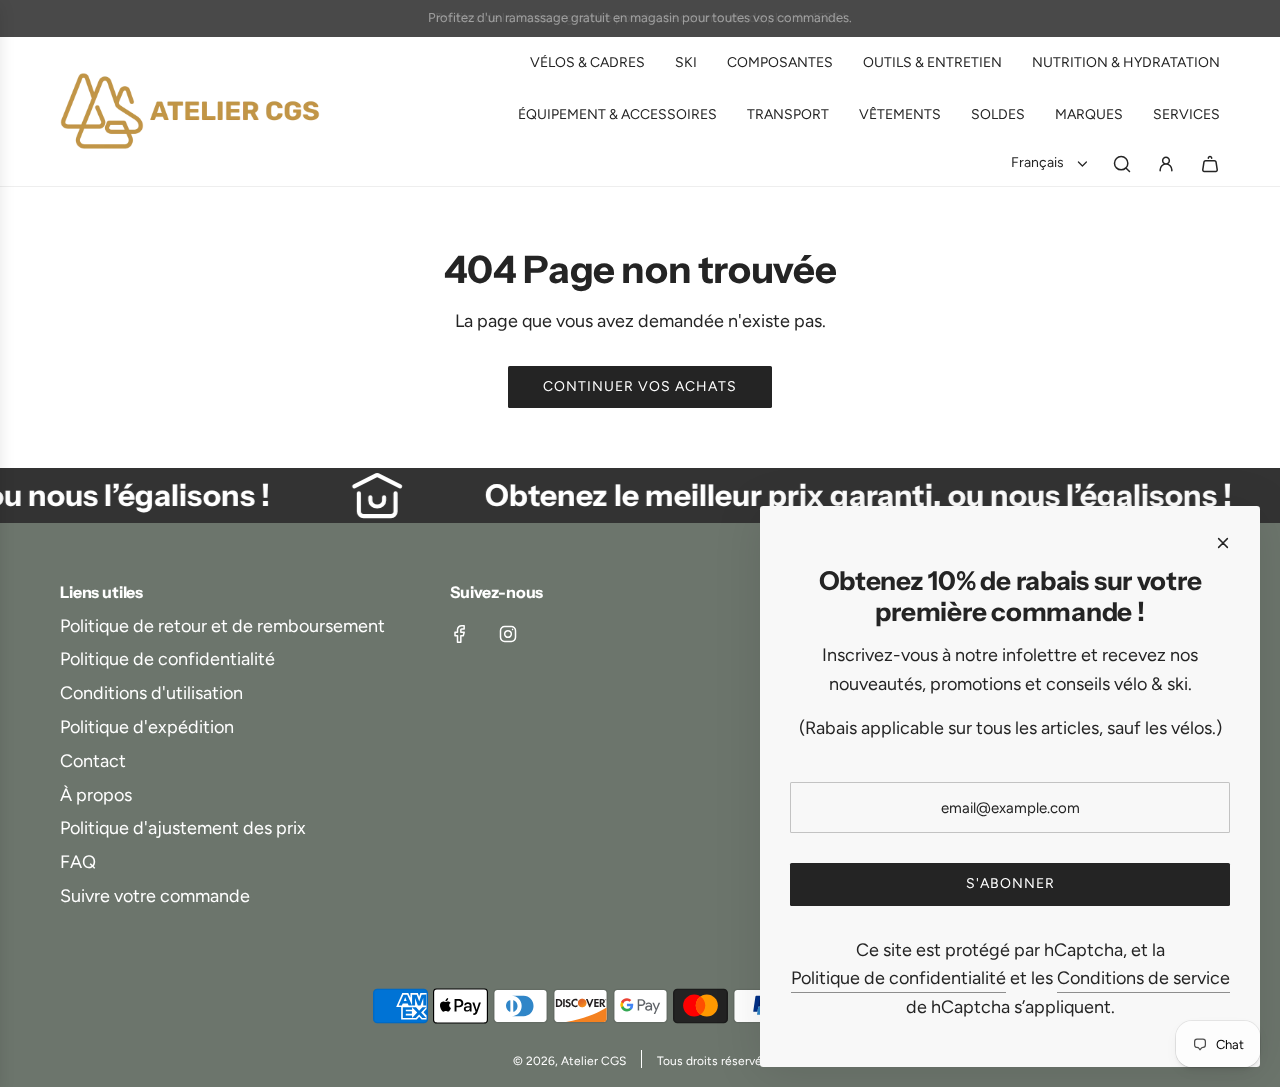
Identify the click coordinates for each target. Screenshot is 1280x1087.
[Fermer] (1223, 543)
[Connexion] (1166, 164)
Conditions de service (1143, 978)
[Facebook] (460, 634)
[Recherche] (1122, 164)
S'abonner (1010, 883)
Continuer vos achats (640, 386)
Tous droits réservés (712, 1061)
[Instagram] (508, 634)
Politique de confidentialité (898, 978)
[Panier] (1210, 164)
